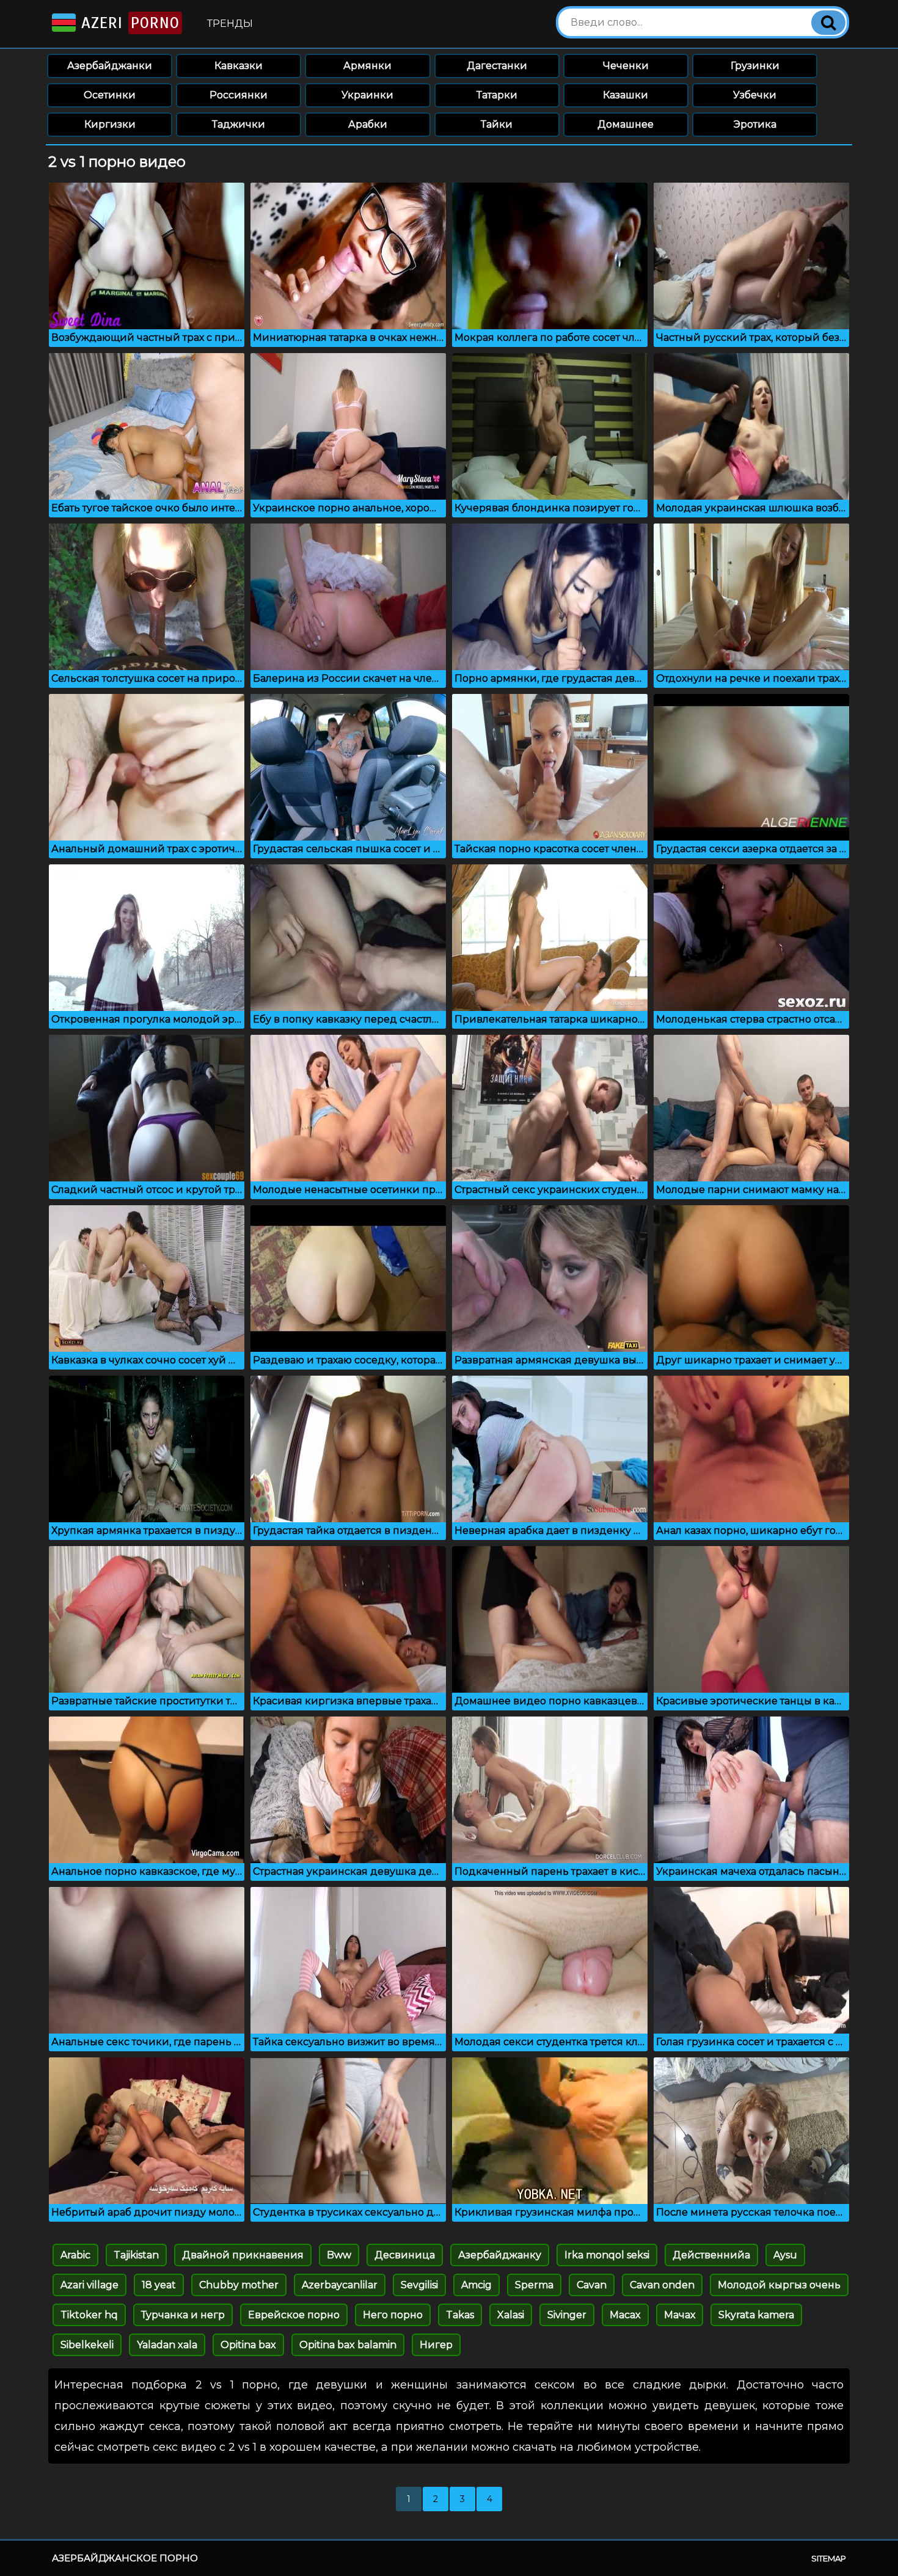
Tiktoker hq (89, 2315)
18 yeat (159, 2285)
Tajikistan (136, 2255)
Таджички (239, 124)
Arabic (75, 2255)
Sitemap (829, 2558)
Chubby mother (239, 2285)
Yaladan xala (167, 2345)
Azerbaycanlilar (340, 2285)
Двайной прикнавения (243, 2255)
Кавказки (239, 66)
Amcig (476, 2285)
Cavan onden (662, 2285)
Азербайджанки (110, 66)
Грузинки (755, 66)
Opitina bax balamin (348, 2345)
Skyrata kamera (756, 2315)
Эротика (755, 124)
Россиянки (239, 95)
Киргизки (110, 124)
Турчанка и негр (183, 2315)
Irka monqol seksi (607, 2255)
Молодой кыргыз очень (779, 2285)
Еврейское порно (294, 2315)
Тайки (497, 124)
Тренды (230, 24)
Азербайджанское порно (125, 2558)
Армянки (367, 66)
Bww (339, 2255)
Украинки (367, 95)
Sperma (534, 2285)
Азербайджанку (500, 2255)
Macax (625, 2315)
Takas (460, 2315)
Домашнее (626, 124)
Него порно (393, 2315)
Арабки (368, 124)
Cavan (592, 2285)
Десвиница (405, 2255)
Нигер (436, 2345)
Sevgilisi (419, 2285)
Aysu (785, 2255)
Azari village (89, 2285)
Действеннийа (711, 2255)
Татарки (497, 95)
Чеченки (626, 66)
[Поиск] (828, 23)
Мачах (680, 2315)
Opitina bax (248, 2345)
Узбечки (755, 95)
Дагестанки (497, 66)
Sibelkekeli (87, 2345)
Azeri (128, 23)
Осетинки (110, 95)
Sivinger (567, 2315)
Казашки (626, 95)
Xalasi (511, 2315)
